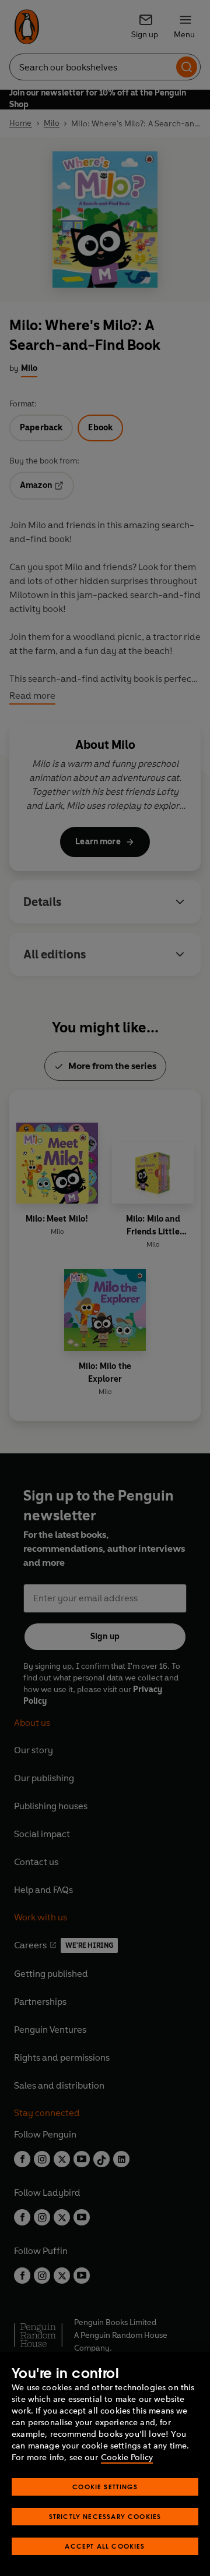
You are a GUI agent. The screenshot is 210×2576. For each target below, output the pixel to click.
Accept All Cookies (105, 2546)
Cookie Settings (105, 2487)
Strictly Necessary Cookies (105, 2516)
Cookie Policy (127, 2458)
